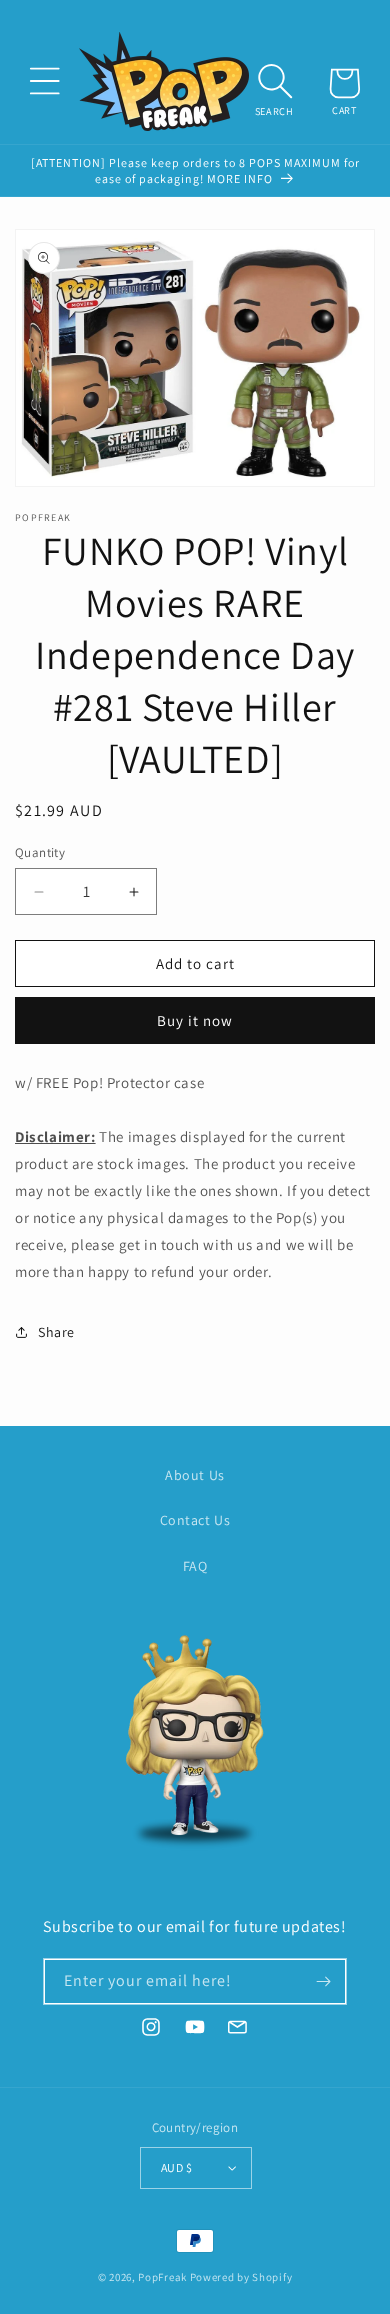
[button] (44, 81)
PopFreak (162, 2277)
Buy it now (195, 1020)
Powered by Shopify (241, 2277)
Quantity (40, 852)
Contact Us (195, 1520)
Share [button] (56, 1332)
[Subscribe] (324, 1981)
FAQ (195, 1566)
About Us (195, 1475)
